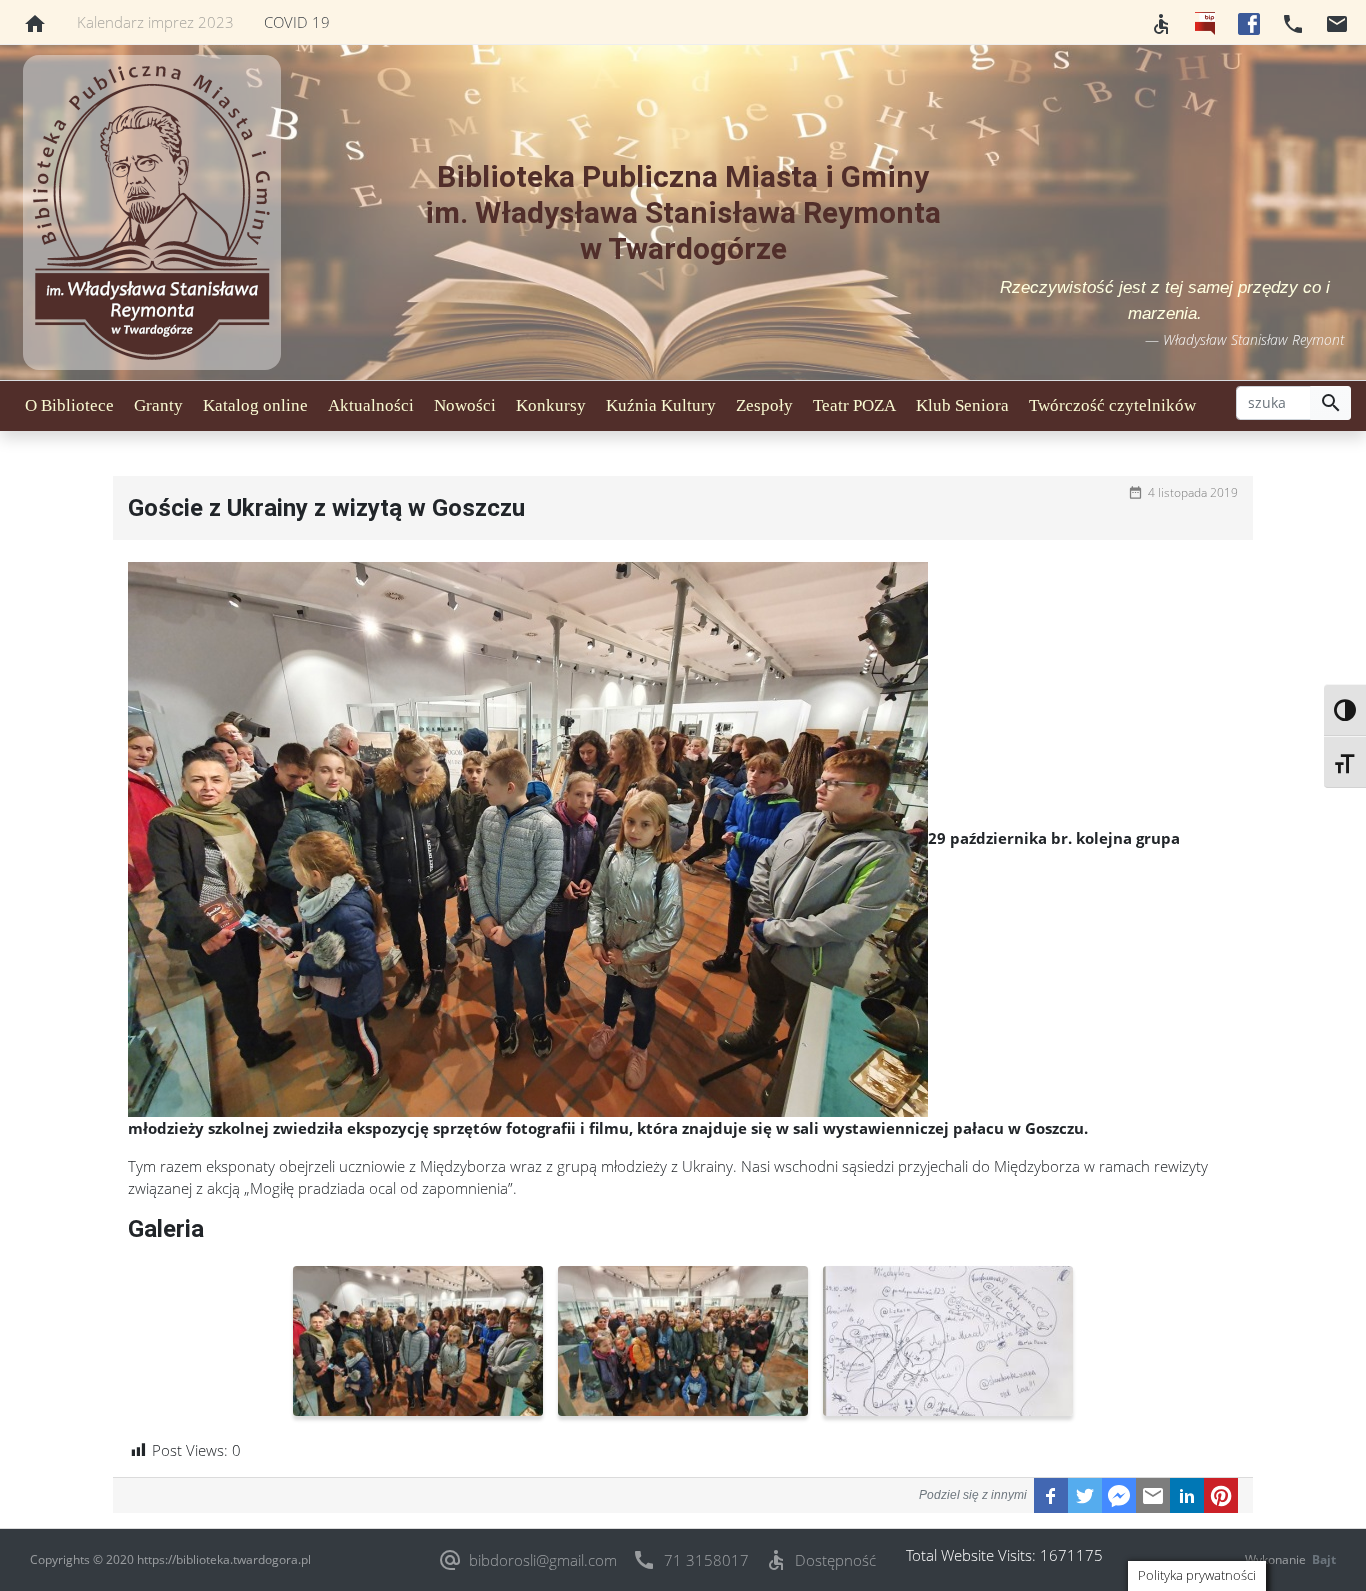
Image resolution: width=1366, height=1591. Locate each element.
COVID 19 (297, 22)
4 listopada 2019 (1193, 492)
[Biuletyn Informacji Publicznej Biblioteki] (1205, 22)
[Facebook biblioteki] (1249, 22)
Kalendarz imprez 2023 (155, 22)
